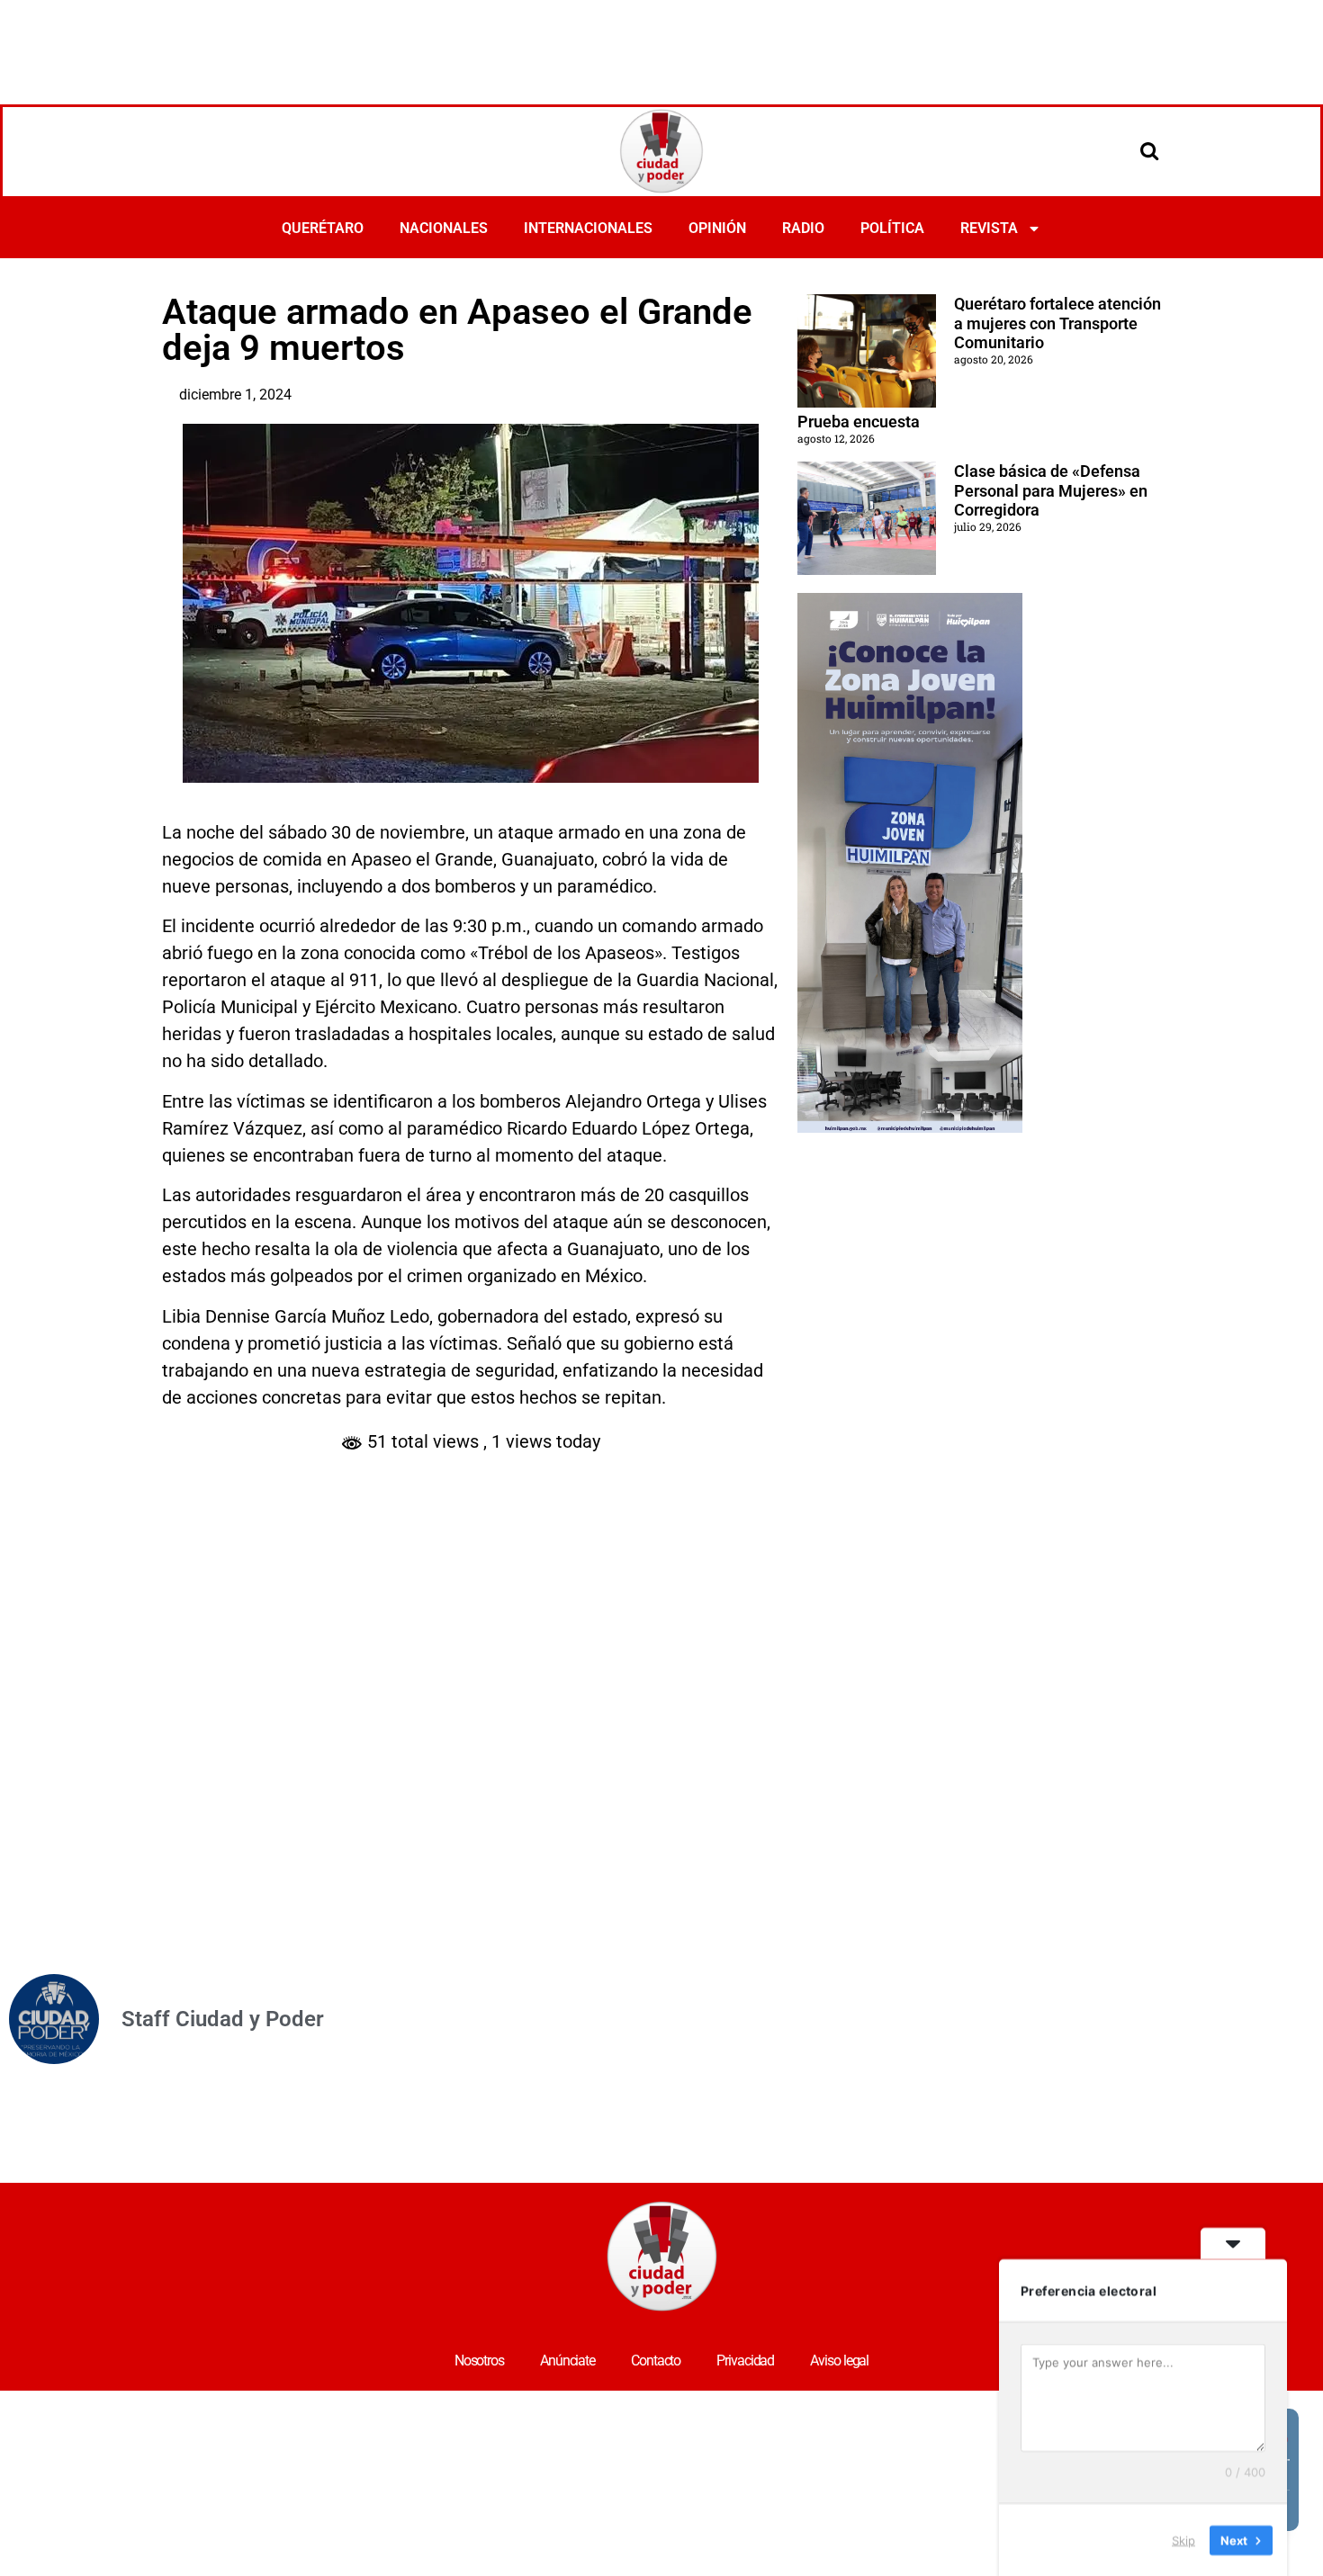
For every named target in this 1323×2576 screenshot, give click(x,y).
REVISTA (989, 228)
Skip (1183, 2539)
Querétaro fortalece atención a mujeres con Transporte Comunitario (1057, 323)
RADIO (803, 228)
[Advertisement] (661, 49)
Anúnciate (567, 2361)
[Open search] (1149, 150)
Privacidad (745, 2361)
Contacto (656, 2361)
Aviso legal (839, 2361)
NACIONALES (444, 228)
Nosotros (479, 2361)
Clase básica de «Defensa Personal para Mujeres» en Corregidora (1051, 490)
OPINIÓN (717, 228)
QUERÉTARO (323, 228)
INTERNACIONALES (588, 228)
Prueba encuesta (859, 422)
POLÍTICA (892, 228)
